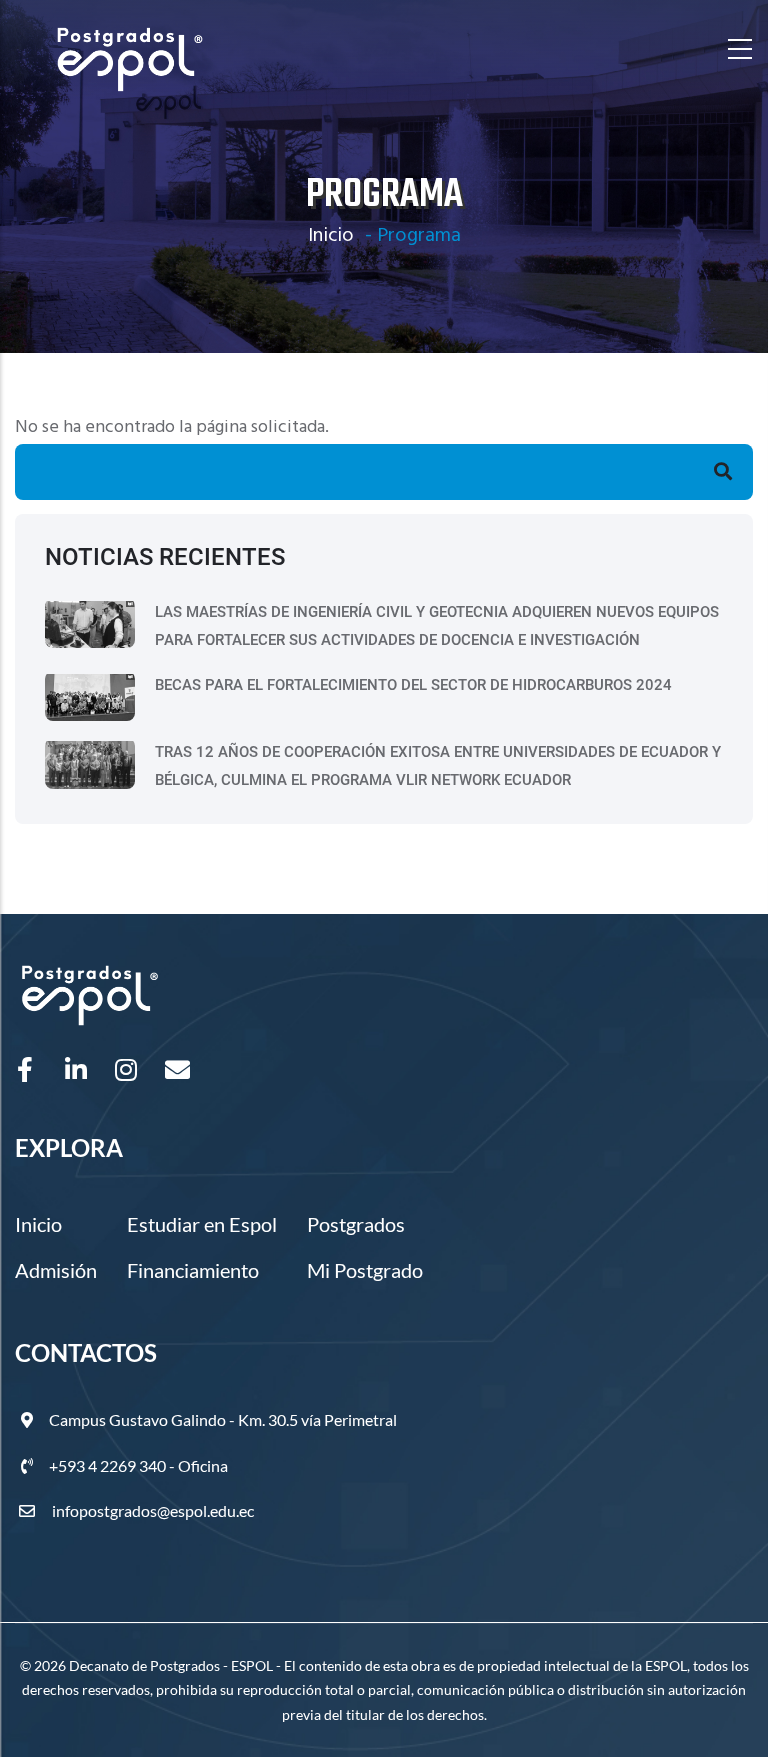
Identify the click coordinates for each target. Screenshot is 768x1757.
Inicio (331, 236)
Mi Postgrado (365, 1270)
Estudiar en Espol (202, 1224)
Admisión (56, 1270)
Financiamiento (193, 1270)
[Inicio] (130, 49)
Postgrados (356, 1224)
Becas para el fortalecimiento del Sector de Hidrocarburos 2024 (413, 685)
